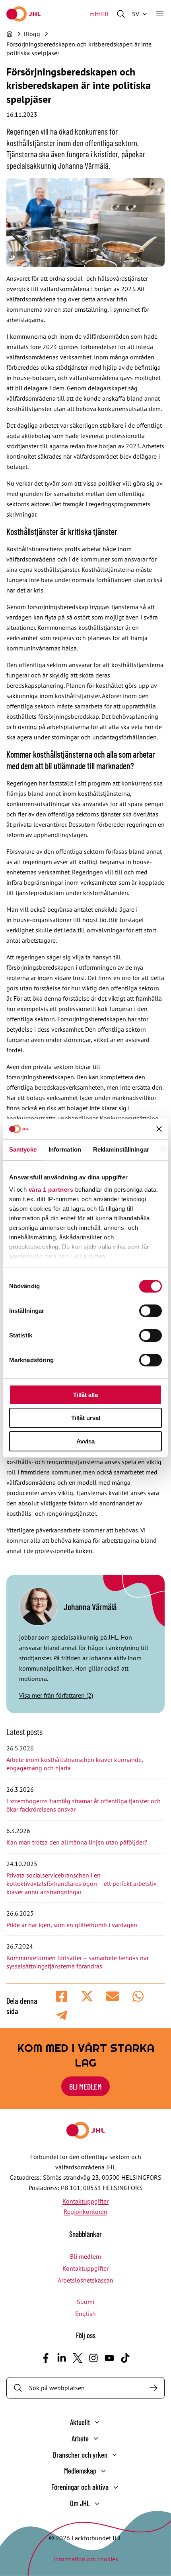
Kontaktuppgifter (85, 2201)
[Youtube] (109, 2358)
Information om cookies (86, 2559)
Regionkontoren (85, 2211)
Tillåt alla (85, 1395)
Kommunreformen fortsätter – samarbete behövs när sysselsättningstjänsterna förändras (78, 1962)
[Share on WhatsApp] (138, 1996)
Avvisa (85, 1441)
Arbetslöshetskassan (85, 2280)
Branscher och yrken (80, 2455)
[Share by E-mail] (113, 1996)
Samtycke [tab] (23, 1149)
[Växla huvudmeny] (160, 14)
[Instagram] (93, 2358)
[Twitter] (78, 2358)
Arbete (80, 2438)
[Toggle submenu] (97, 2422)
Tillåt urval (86, 1418)
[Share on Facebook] (62, 1996)
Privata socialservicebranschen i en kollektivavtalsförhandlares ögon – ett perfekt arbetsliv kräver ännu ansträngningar (81, 1883)
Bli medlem (85, 2086)
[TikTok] (125, 2358)
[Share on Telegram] (62, 2015)
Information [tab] (65, 1149)
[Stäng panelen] (159, 1129)
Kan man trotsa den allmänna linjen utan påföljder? (77, 1842)
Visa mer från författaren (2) (56, 1695)
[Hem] (10, 34)
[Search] (154, 2388)
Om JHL (80, 2503)
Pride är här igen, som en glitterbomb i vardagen (72, 1925)
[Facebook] (46, 2358)
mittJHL (100, 14)
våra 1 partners (51, 1190)
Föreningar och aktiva (80, 2487)
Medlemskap (80, 2471)
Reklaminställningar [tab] (121, 1149)
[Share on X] (87, 1996)
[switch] (151, 1311)
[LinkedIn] (62, 2358)
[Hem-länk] (23, 14)
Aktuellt (80, 2422)
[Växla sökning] (121, 14)
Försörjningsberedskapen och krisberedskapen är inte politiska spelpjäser (79, 48)
